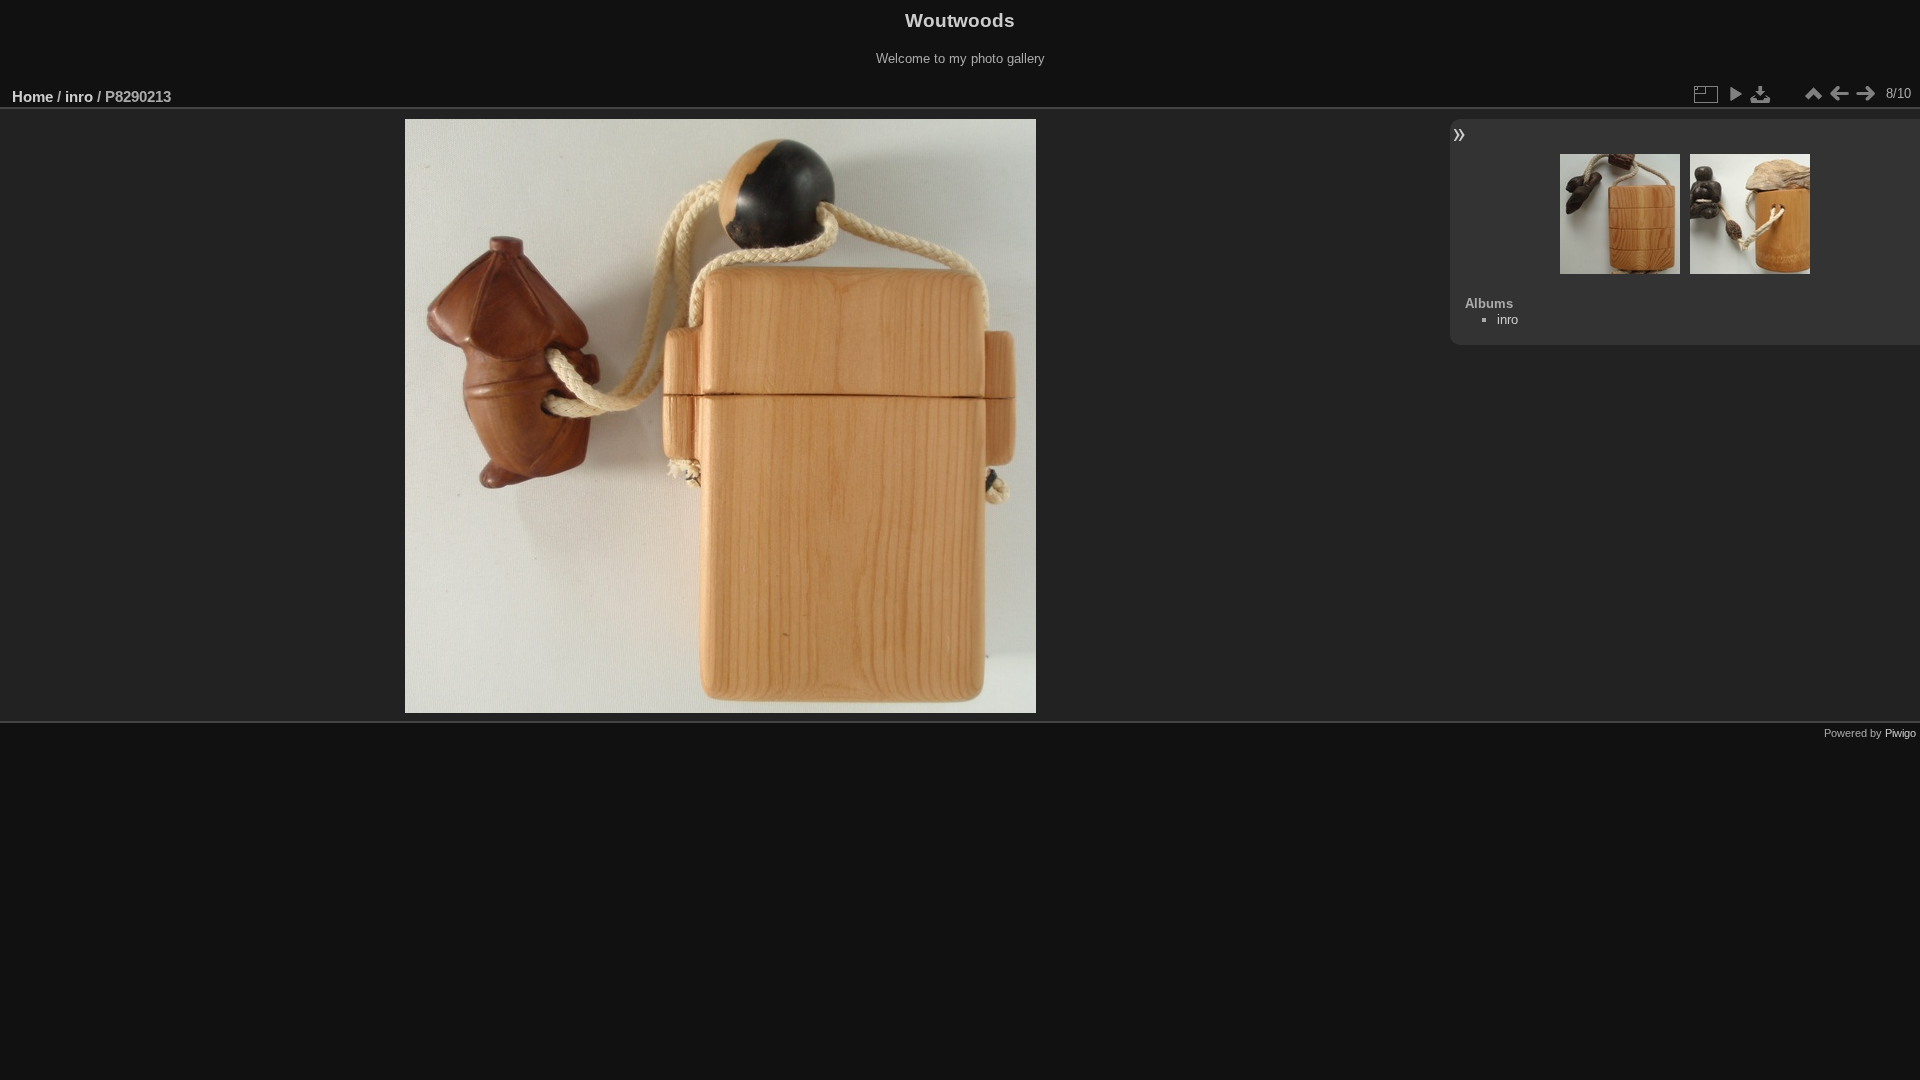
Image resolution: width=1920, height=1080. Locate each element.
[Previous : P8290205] (1839, 94)
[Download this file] (1761, 94)
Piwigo (1900, 733)
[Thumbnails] (1813, 94)
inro (79, 96)
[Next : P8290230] (1865, 94)
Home (32, 96)
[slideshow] (1735, 94)
